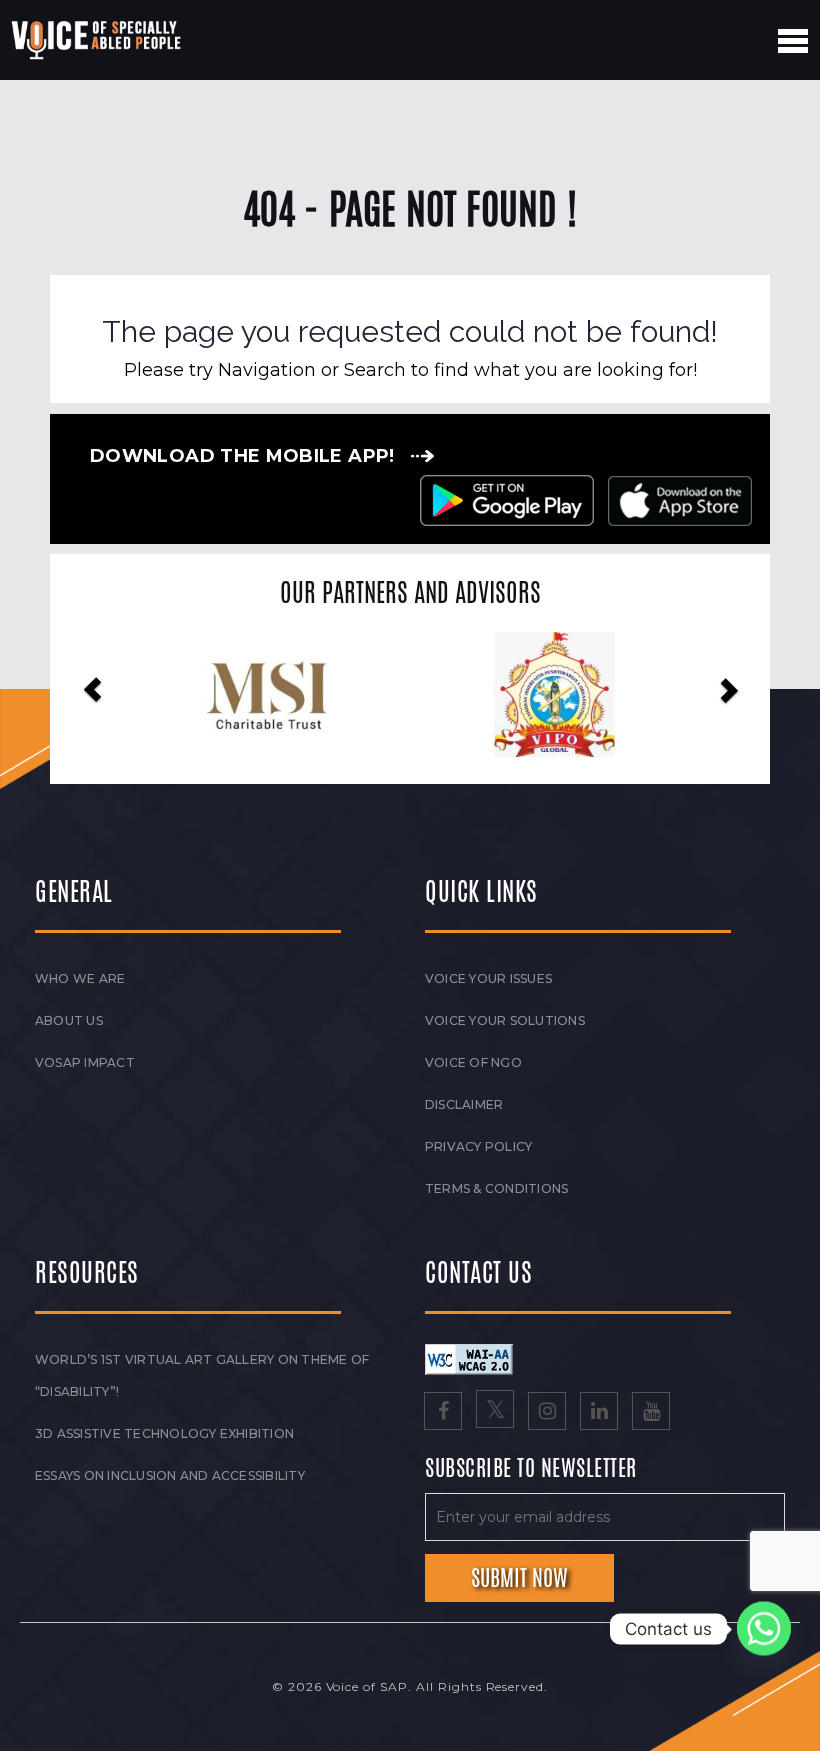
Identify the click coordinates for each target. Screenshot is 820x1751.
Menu (793, 41)
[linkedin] (599, 1413)
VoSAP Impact (85, 1062)
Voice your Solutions (505, 1020)
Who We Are (80, 978)
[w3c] (469, 1358)
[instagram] (547, 1413)
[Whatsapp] (764, 1629)
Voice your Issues (488, 978)
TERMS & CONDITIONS (496, 1188)
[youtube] (651, 1413)
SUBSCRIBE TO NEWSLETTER (531, 1469)
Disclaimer (464, 1104)
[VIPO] (295, 694)
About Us (69, 1020)
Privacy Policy (478, 1146)
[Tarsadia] (583, 694)
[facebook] (443, 1413)
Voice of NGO (473, 1062)
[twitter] (495, 1413)
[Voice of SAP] (97, 40)
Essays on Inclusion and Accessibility (170, 1475)
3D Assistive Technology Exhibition (164, 1433)
